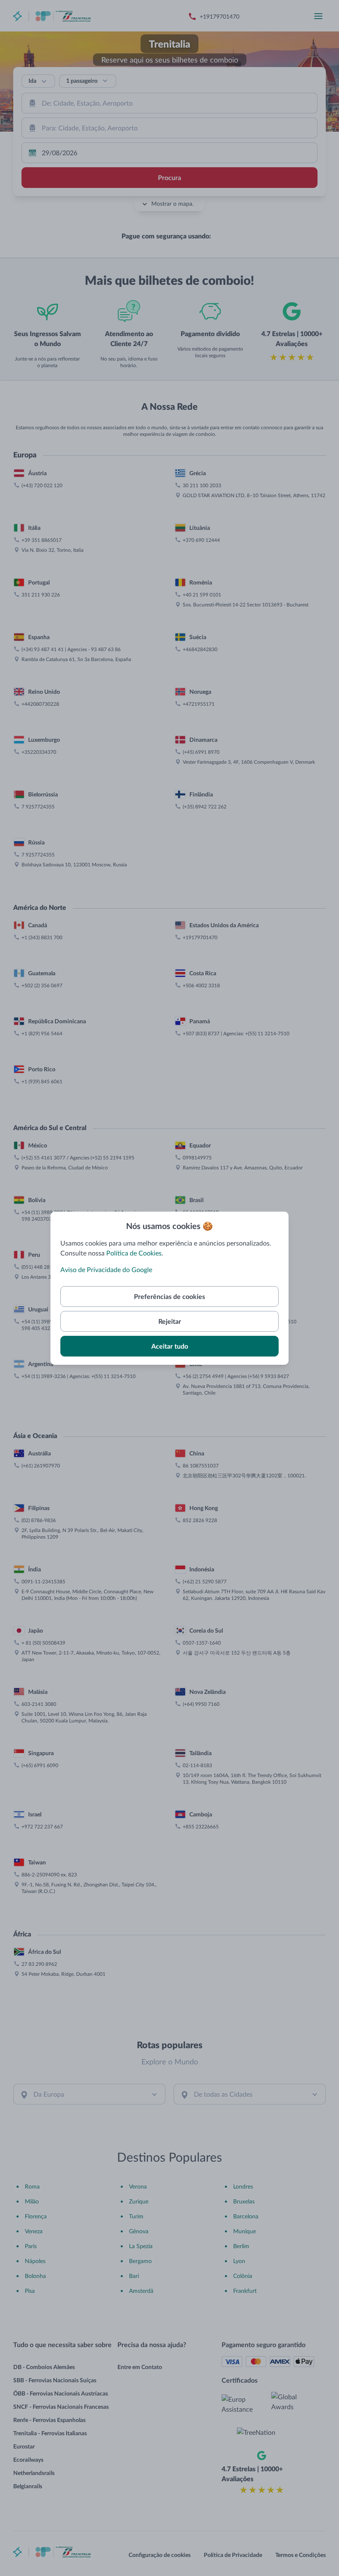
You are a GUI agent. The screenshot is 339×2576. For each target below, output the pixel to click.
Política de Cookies (134, 1253)
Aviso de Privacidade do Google (106, 1269)
